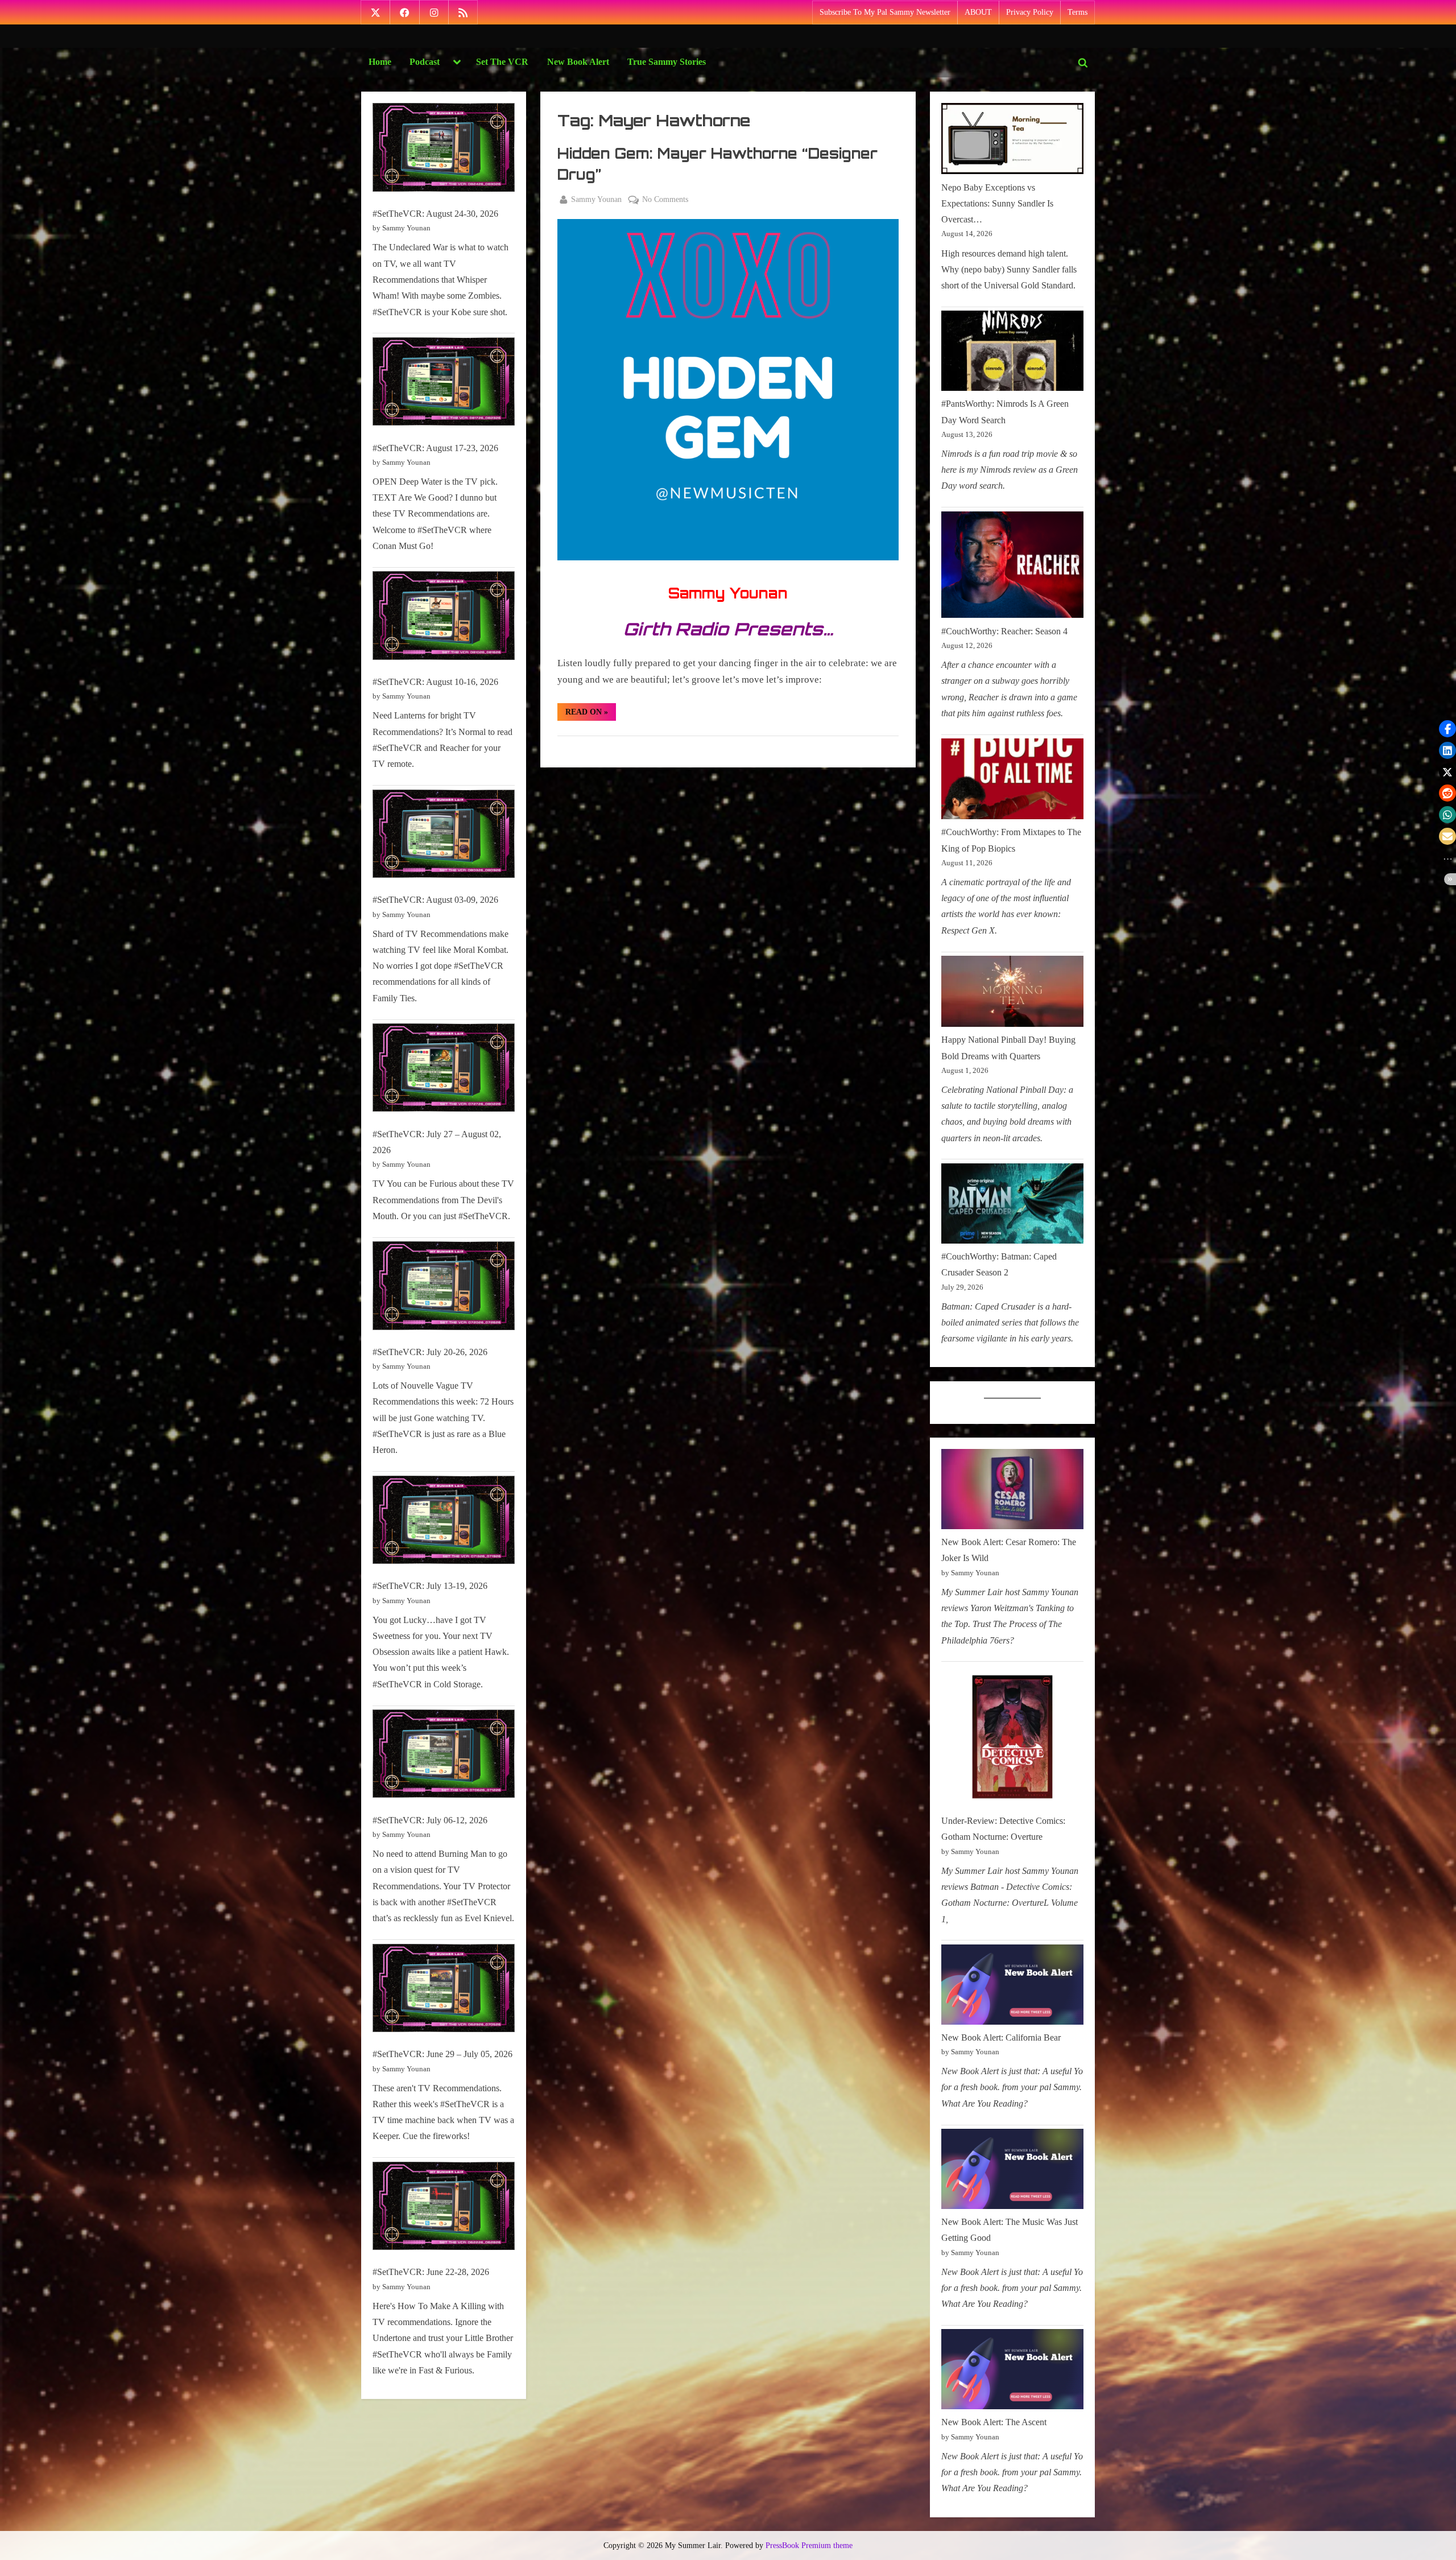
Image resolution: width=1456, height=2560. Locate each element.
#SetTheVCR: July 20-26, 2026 (430, 1352)
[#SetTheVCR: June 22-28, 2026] (444, 2209)
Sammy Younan (596, 199)
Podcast (425, 62)
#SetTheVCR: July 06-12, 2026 (430, 1820)
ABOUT (978, 12)
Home (380, 62)
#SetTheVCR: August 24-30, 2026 (435, 214)
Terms (1077, 12)
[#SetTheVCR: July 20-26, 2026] (444, 1288)
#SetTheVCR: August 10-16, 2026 (435, 682)
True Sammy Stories (667, 62)
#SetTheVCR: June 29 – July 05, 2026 (442, 2054)
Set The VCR (502, 62)
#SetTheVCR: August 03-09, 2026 (435, 900)
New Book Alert (578, 62)
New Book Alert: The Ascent (994, 2422)
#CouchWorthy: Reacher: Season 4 (1004, 631)
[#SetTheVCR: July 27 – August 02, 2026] (444, 1070)
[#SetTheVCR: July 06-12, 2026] (444, 1756)
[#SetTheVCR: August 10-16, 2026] (444, 618)
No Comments (665, 200)
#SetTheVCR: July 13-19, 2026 (430, 1586)
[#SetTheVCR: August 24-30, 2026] (444, 150)
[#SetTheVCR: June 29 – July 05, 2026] (444, 1991)
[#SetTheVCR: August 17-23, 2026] (444, 384)
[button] (1447, 729)
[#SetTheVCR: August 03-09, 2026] (444, 837)
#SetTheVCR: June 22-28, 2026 (431, 2272)
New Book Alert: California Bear (1001, 2037)
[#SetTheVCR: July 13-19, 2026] (444, 1523)
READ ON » (591, 714)
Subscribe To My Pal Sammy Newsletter (885, 12)
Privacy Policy (1030, 12)
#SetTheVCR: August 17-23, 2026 (435, 448)
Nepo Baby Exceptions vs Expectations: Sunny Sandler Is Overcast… (997, 204)
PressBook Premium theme (809, 2545)
